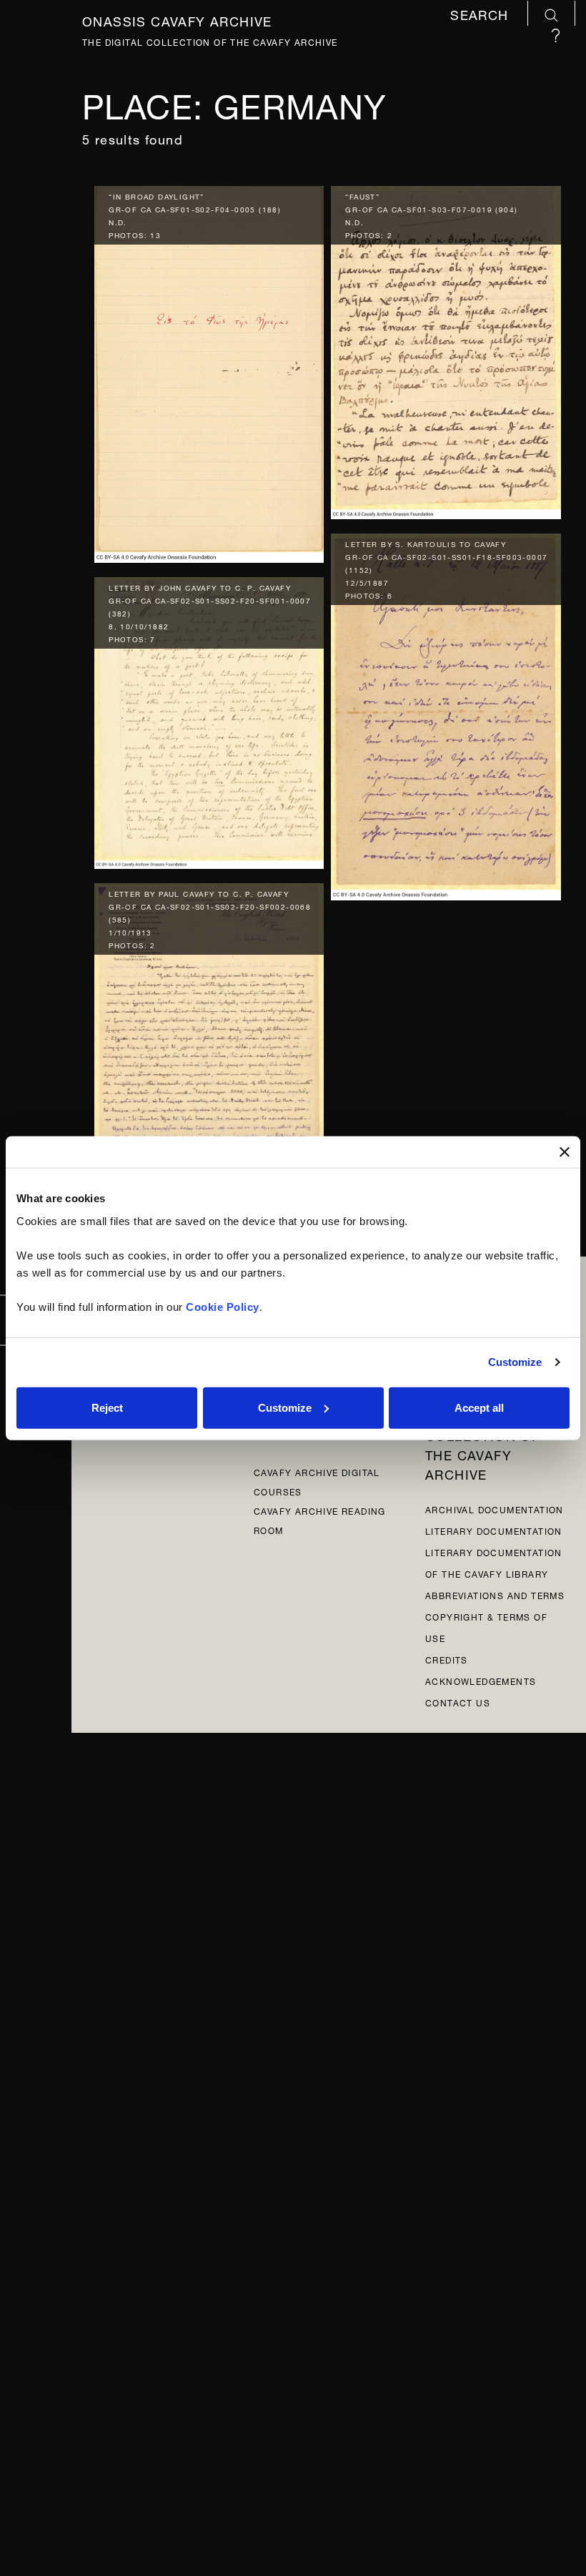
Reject (107, 1407)
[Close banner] (565, 1152)
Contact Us (458, 1702)
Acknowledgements (481, 1680)
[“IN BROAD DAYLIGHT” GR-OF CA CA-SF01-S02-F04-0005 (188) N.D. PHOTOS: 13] (209, 371)
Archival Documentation (495, 1509)
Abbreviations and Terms (495, 1594)
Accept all (479, 1407)
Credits (447, 1659)
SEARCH (482, 15)
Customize (515, 1362)
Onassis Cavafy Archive (177, 19)
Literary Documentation (494, 1530)
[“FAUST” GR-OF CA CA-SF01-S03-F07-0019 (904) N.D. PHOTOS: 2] (446, 349)
